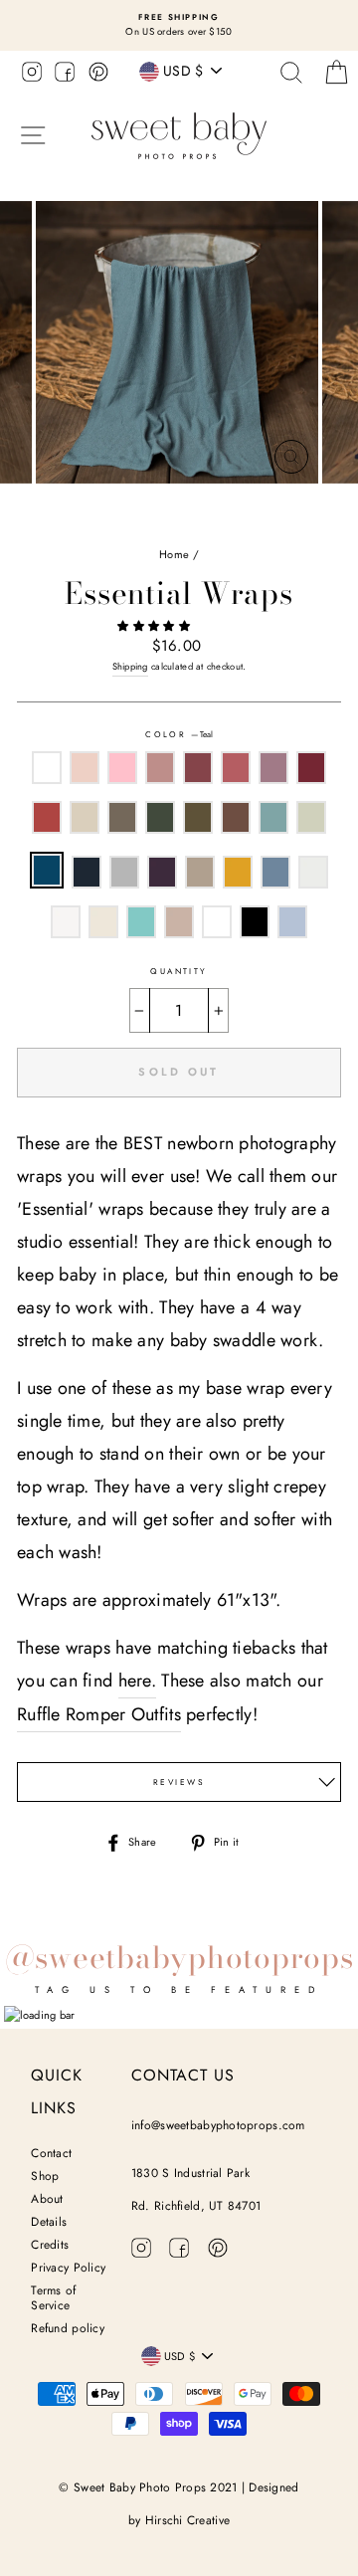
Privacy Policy (68, 2268)
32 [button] (205, 524)
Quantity (179, 971)
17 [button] (268, 505)
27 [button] (125, 524)
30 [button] (173, 524)
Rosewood (198, 768)
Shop (45, 2176)
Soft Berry (236, 768)
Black (255, 922)
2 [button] (29, 505)
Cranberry (311, 768)
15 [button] (236, 505)
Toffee (236, 817)
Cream (103, 922)
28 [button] (141, 524)
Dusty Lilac (273, 768)
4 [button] (61, 505)
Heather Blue (275, 872)
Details (49, 2222)
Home (174, 554)
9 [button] (140, 505)
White (47, 768)
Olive (198, 817)
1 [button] (13, 505)
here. (137, 1681)
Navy (87, 872)
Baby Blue (292, 922)
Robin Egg (273, 817)
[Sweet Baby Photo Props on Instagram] (32, 75)
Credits (50, 2245)
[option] (179, 25)
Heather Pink (122, 768)
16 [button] (252, 505)
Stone (200, 872)
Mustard (238, 872)
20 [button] (315, 505)
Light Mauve (160, 768)
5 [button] (77, 505)
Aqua (141, 922)
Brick (47, 817)
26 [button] (109, 524)
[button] (155, 626)
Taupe (179, 922)
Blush (85, 768)
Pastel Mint (311, 817)
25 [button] (93, 524)
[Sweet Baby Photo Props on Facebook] (65, 75)
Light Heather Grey (66, 922)
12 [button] (188, 505)
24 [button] (78, 524)
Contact (51, 2153)
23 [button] (62, 524)
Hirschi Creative (187, 2520)
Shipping (130, 667)
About (47, 2199)
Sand (217, 922)
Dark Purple (162, 872)
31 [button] (189, 524)
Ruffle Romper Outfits (99, 1714)
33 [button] (221, 524)
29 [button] (157, 524)
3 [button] (45, 505)
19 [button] (299, 505)
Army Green (160, 817)
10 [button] (156, 505)
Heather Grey (313, 872)
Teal (47, 870)
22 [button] (349, 505)
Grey (124, 872)
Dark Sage (122, 817)
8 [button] (124, 505)
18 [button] (283, 505)
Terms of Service (53, 2298)
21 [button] (331, 504)
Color (179, 734)
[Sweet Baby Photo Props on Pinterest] (98, 75)
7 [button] (108, 505)
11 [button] (172, 505)
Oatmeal (85, 817)
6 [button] (92, 505)
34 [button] (237, 524)
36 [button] (268, 524)
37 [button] (284, 524)
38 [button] (300, 524)
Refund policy (68, 2328)
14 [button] (220, 505)
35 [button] (253, 524)
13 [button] (204, 505)
